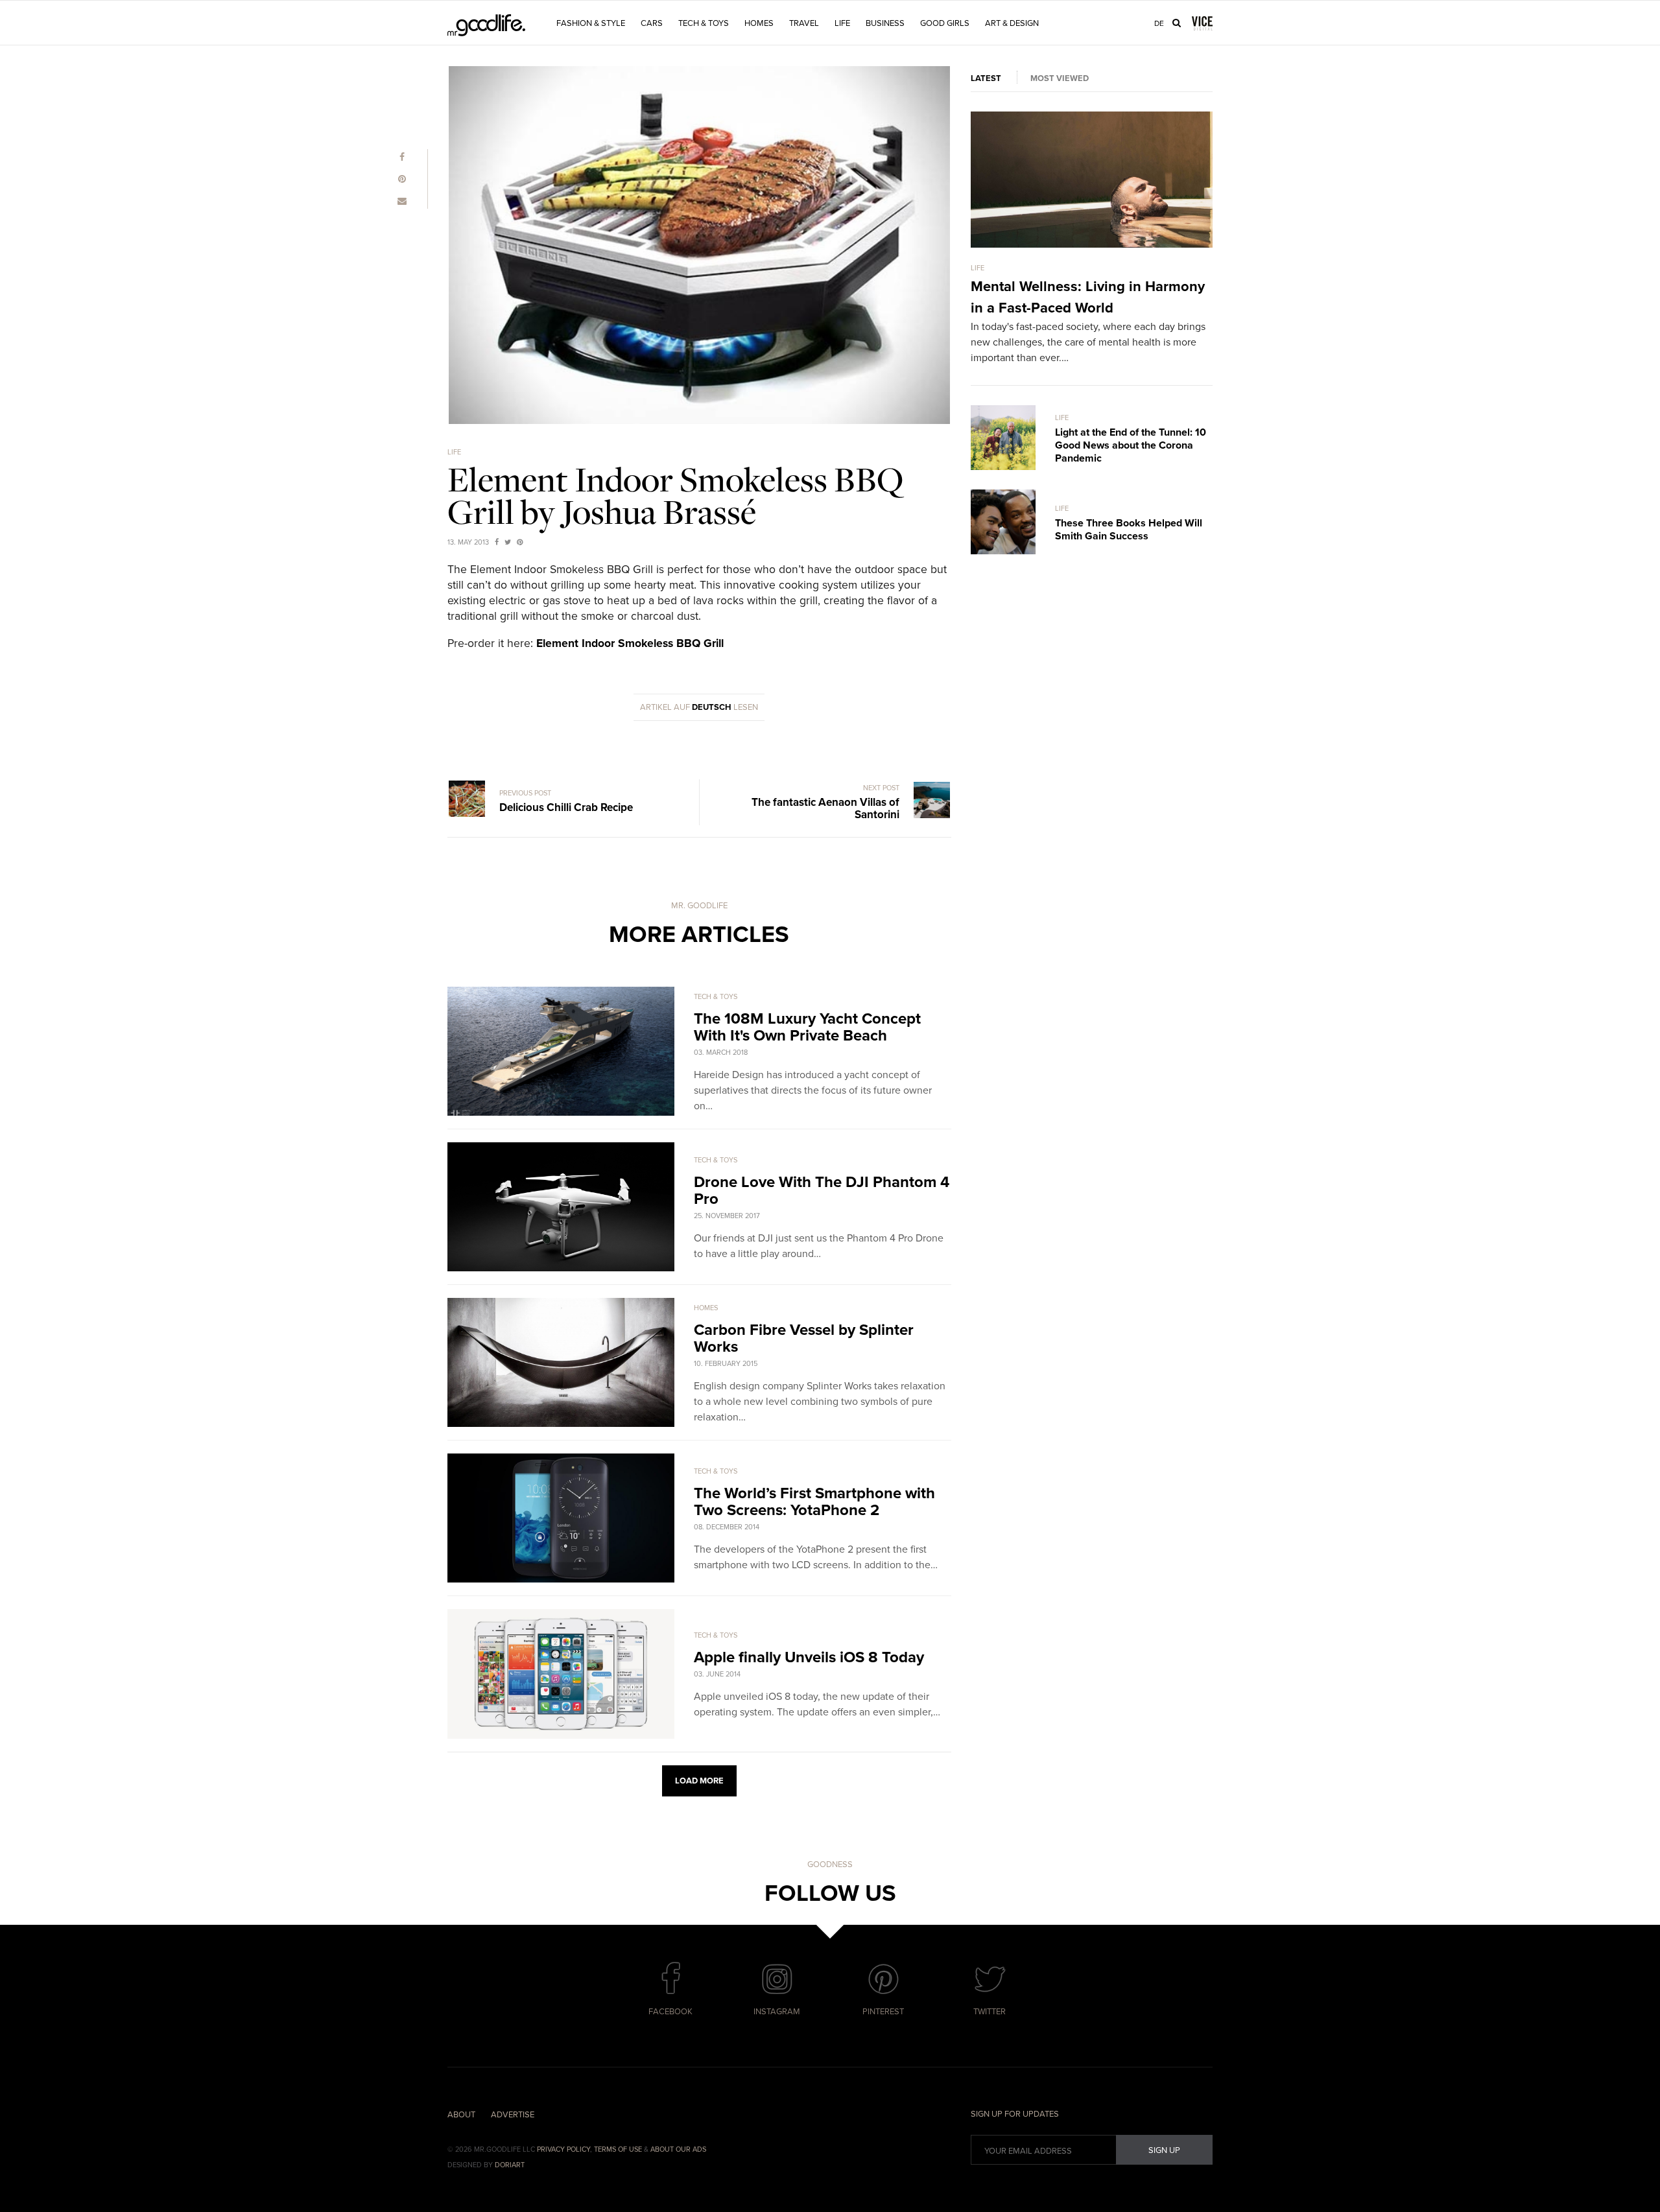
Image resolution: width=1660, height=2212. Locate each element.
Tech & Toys (704, 23)
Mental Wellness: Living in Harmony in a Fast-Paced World (1088, 297)
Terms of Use (618, 2149)
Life (842, 23)
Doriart (510, 2165)
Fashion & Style (591, 23)
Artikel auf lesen (699, 707)
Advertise (513, 2115)
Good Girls (945, 23)
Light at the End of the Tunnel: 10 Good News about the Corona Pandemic (1131, 445)
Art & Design (1012, 23)
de (1159, 23)
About (461, 2115)
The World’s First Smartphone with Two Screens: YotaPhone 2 (814, 1502)
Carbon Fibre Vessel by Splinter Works (804, 1338)
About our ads (678, 2149)
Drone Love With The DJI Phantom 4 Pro (822, 1191)
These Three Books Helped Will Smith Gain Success (1129, 530)
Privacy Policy (563, 2149)
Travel (804, 23)
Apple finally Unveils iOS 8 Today (809, 1657)
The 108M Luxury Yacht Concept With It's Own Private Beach (807, 1027)
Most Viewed (1060, 78)
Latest (986, 78)
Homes (759, 23)
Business (885, 23)
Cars (652, 23)
